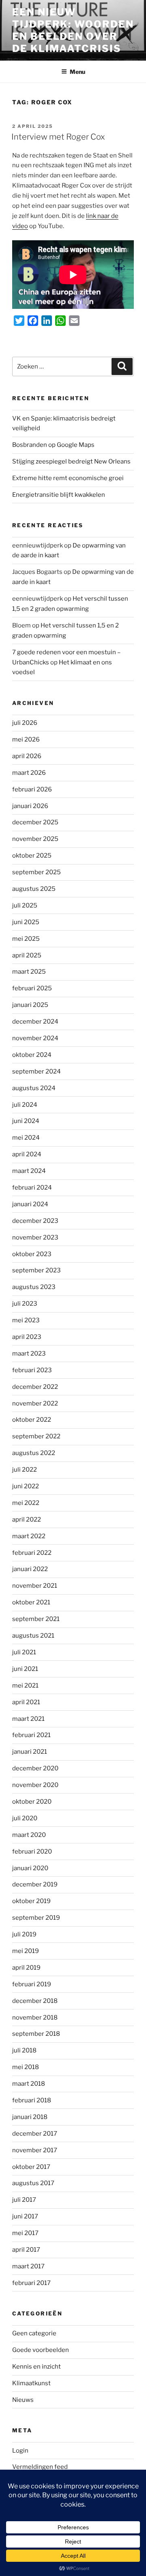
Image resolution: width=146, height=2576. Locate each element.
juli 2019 (24, 1934)
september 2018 (36, 2034)
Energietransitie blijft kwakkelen (59, 495)
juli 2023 (25, 1304)
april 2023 (27, 1337)
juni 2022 (26, 1486)
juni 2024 (26, 1121)
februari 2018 (32, 2100)
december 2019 (35, 1884)
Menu (77, 72)
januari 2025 (30, 1005)
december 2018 (35, 2001)
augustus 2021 (33, 1636)
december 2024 (35, 1022)
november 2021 (35, 1586)
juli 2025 (25, 905)
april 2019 (26, 1968)
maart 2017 (28, 2266)
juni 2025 (26, 922)
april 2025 (27, 955)
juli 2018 (24, 2050)
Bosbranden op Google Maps (53, 445)
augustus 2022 (34, 1453)
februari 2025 (32, 988)
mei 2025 (26, 939)
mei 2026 (26, 739)
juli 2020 (25, 1818)
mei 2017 (25, 2233)
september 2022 (36, 1436)
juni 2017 (25, 2216)
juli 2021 (24, 1652)
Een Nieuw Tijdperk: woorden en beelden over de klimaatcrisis (73, 30)
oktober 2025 (32, 856)
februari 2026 (32, 789)
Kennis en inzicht (36, 2367)
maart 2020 (29, 1835)
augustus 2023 (34, 1287)
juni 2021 (25, 1669)
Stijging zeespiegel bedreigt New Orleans (71, 461)
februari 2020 (32, 1852)
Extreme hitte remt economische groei (68, 478)
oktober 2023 (32, 1254)
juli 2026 (25, 723)
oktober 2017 (31, 2167)
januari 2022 (30, 1569)
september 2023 (36, 1270)
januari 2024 (30, 1204)
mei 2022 (26, 1503)
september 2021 (36, 1619)
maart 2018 (29, 2084)
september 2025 (36, 872)
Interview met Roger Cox (58, 137)
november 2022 (35, 1403)
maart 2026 (29, 773)
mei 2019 (26, 1951)
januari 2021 (30, 1752)
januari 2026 (30, 806)
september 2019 (36, 1918)
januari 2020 (30, 1868)
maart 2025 (29, 972)
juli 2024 (25, 1105)
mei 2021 (25, 1686)
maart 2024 (29, 1171)
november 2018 (35, 2018)
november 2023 (35, 1237)
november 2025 (35, 839)
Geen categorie (34, 2333)
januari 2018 (30, 2117)
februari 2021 (31, 1735)
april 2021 (26, 1702)
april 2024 (27, 1154)
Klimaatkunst (31, 2383)
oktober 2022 (32, 1420)
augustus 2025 (34, 889)
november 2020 (35, 1785)
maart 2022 (29, 1536)
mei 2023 (26, 1320)
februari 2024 (32, 1188)
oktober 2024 (32, 1055)
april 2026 (27, 756)
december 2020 (35, 1768)
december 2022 (35, 1387)
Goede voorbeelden (41, 2350)
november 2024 (35, 1038)
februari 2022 (32, 1553)
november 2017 (35, 2150)
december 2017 (35, 2134)
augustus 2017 (33, 2183)
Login (20, 2451)
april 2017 (26, 2250)
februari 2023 (32, 1370)
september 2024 (36, 1071)
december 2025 (35, 822)
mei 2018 (26, 2067)
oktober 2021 (31, 1602)
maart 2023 (29, 1354)
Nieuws (23, 2400)
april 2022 (27, 1520)
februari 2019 (32, 1984)
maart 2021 (28, 1719)
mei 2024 (26, 1138)
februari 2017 (31, 2283)
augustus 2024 (34, 1088)
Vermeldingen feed (40, 2467)
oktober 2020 (32, 1802)
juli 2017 (24, 2200)
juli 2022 (25, 1470)
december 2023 (35, 1221)
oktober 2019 (31, 1901)
